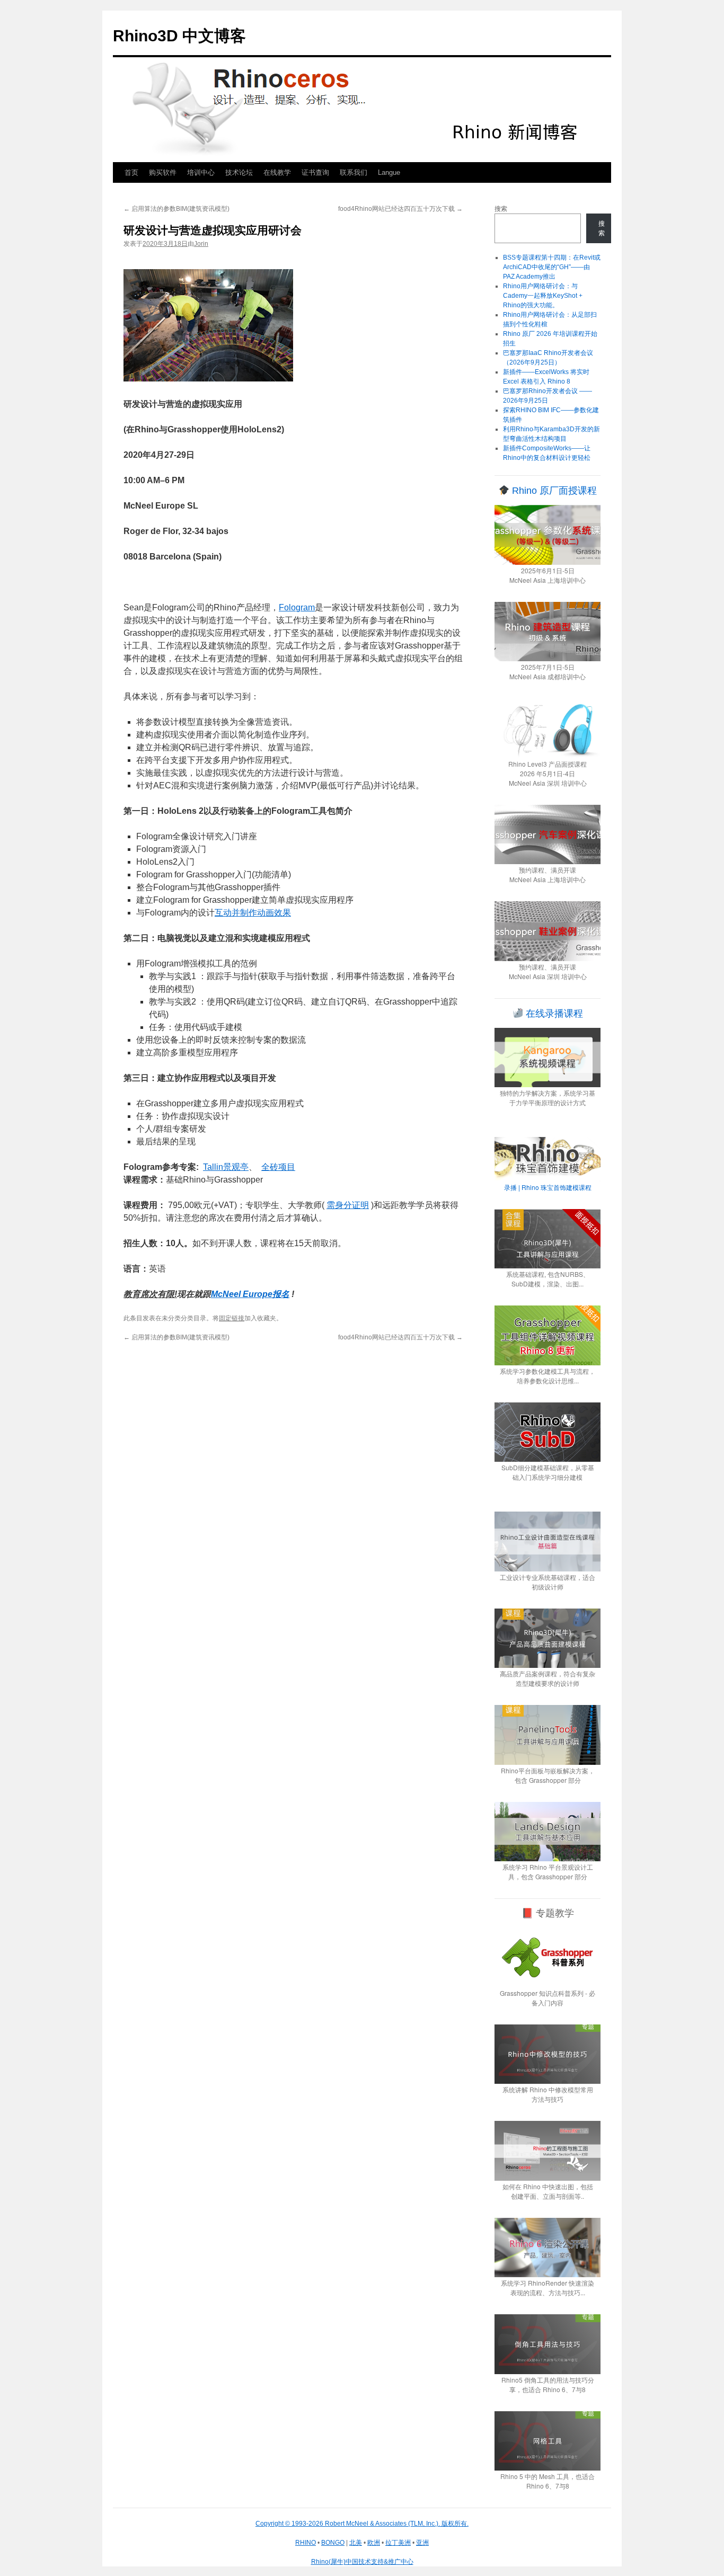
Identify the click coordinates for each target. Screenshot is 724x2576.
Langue (389, 172)
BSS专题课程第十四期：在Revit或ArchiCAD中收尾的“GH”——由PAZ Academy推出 (552, 267)
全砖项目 (278, 1167)
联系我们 (354, 172)
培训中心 (201, 172)
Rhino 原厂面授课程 (553, 491)
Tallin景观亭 (226, 1167)
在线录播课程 (553, 1014)
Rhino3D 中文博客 (179, 36)
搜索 (501, 209)
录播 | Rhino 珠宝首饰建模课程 (548, 1187)
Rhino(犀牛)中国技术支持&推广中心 (362, 2562)
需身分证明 (348, 1205)
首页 (131, 172)
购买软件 (163, 172)
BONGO (333, 2543)
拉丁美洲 (398, 2543)
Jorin (201, 244)
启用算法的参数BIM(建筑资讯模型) (176, 209)
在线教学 (277, 172)
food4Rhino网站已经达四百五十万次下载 (400, 209)
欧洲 (374, 2543)
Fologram (297, 607)
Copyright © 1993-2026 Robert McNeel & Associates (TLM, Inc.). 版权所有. (362, 2524)
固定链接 (232, 1318)
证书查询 (315, 172)
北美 (356, 2543)
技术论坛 (239, 172)
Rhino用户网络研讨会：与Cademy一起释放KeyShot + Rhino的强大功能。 (543, 296)
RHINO (306, 2543)
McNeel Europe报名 (250, 1294)
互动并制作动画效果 (253, 913)
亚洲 (422, 2543)
